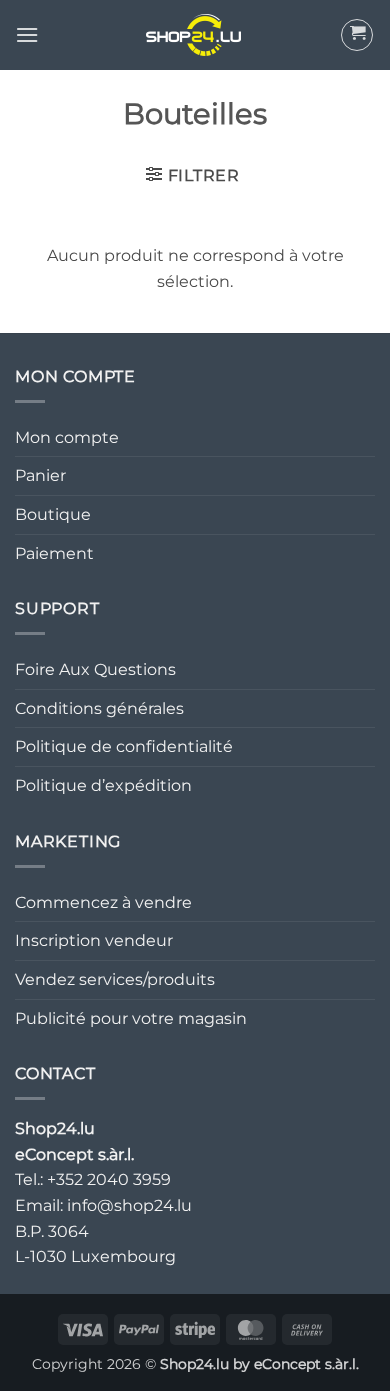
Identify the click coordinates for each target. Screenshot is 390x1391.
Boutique (53, 514)
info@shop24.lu (129, 1205)
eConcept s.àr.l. (306, 1364)
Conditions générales (99, 708)
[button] (27, 34)
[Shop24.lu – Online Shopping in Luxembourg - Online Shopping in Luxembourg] (195, 35)
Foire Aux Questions (95, 669)
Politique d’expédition (103, 785)
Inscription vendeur (94, 940)
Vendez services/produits (115, 979)
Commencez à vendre (103, 902)
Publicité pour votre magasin (131, 1018)
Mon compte (67, 437)
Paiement (54, 553)
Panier (40, 475)
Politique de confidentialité (124, 746)
